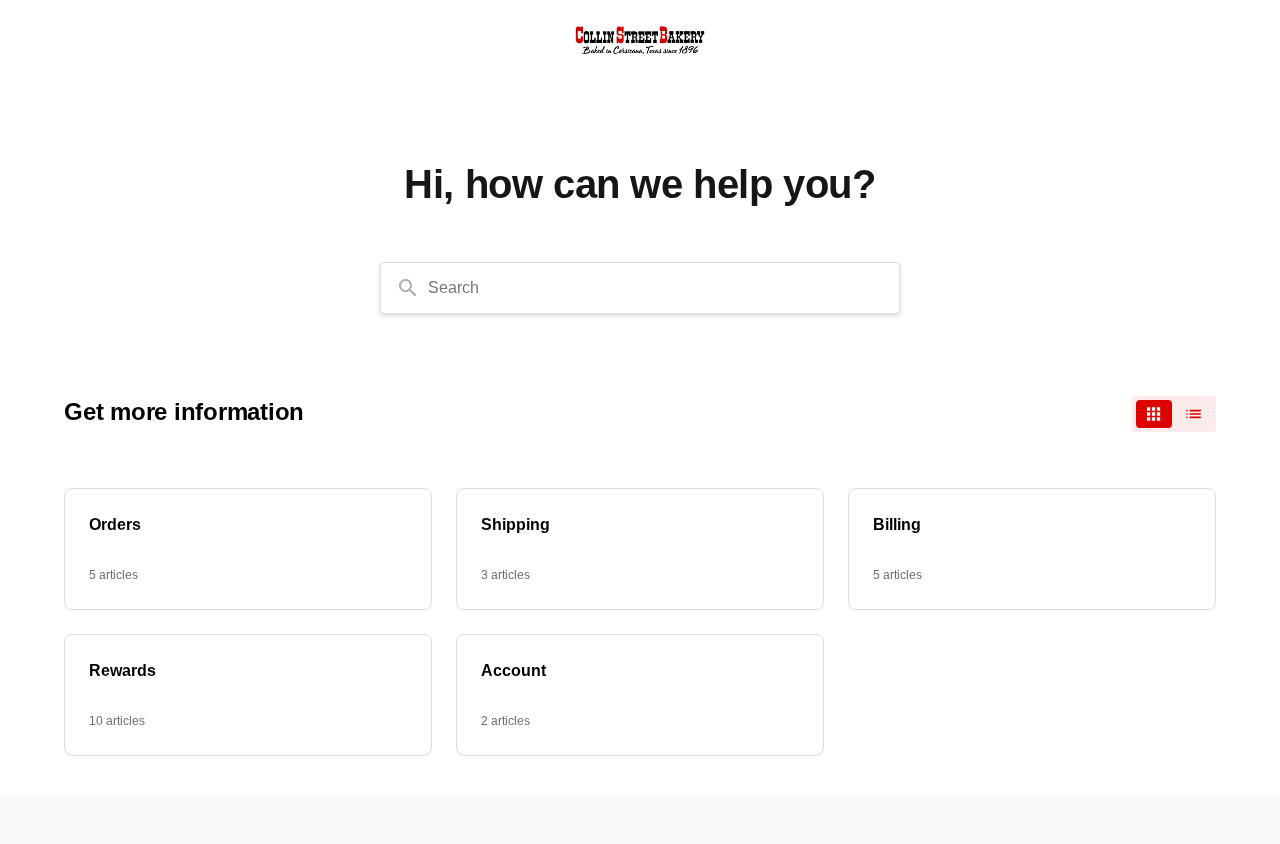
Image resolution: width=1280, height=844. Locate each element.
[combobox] (640, 288)
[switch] (1174, 414)
